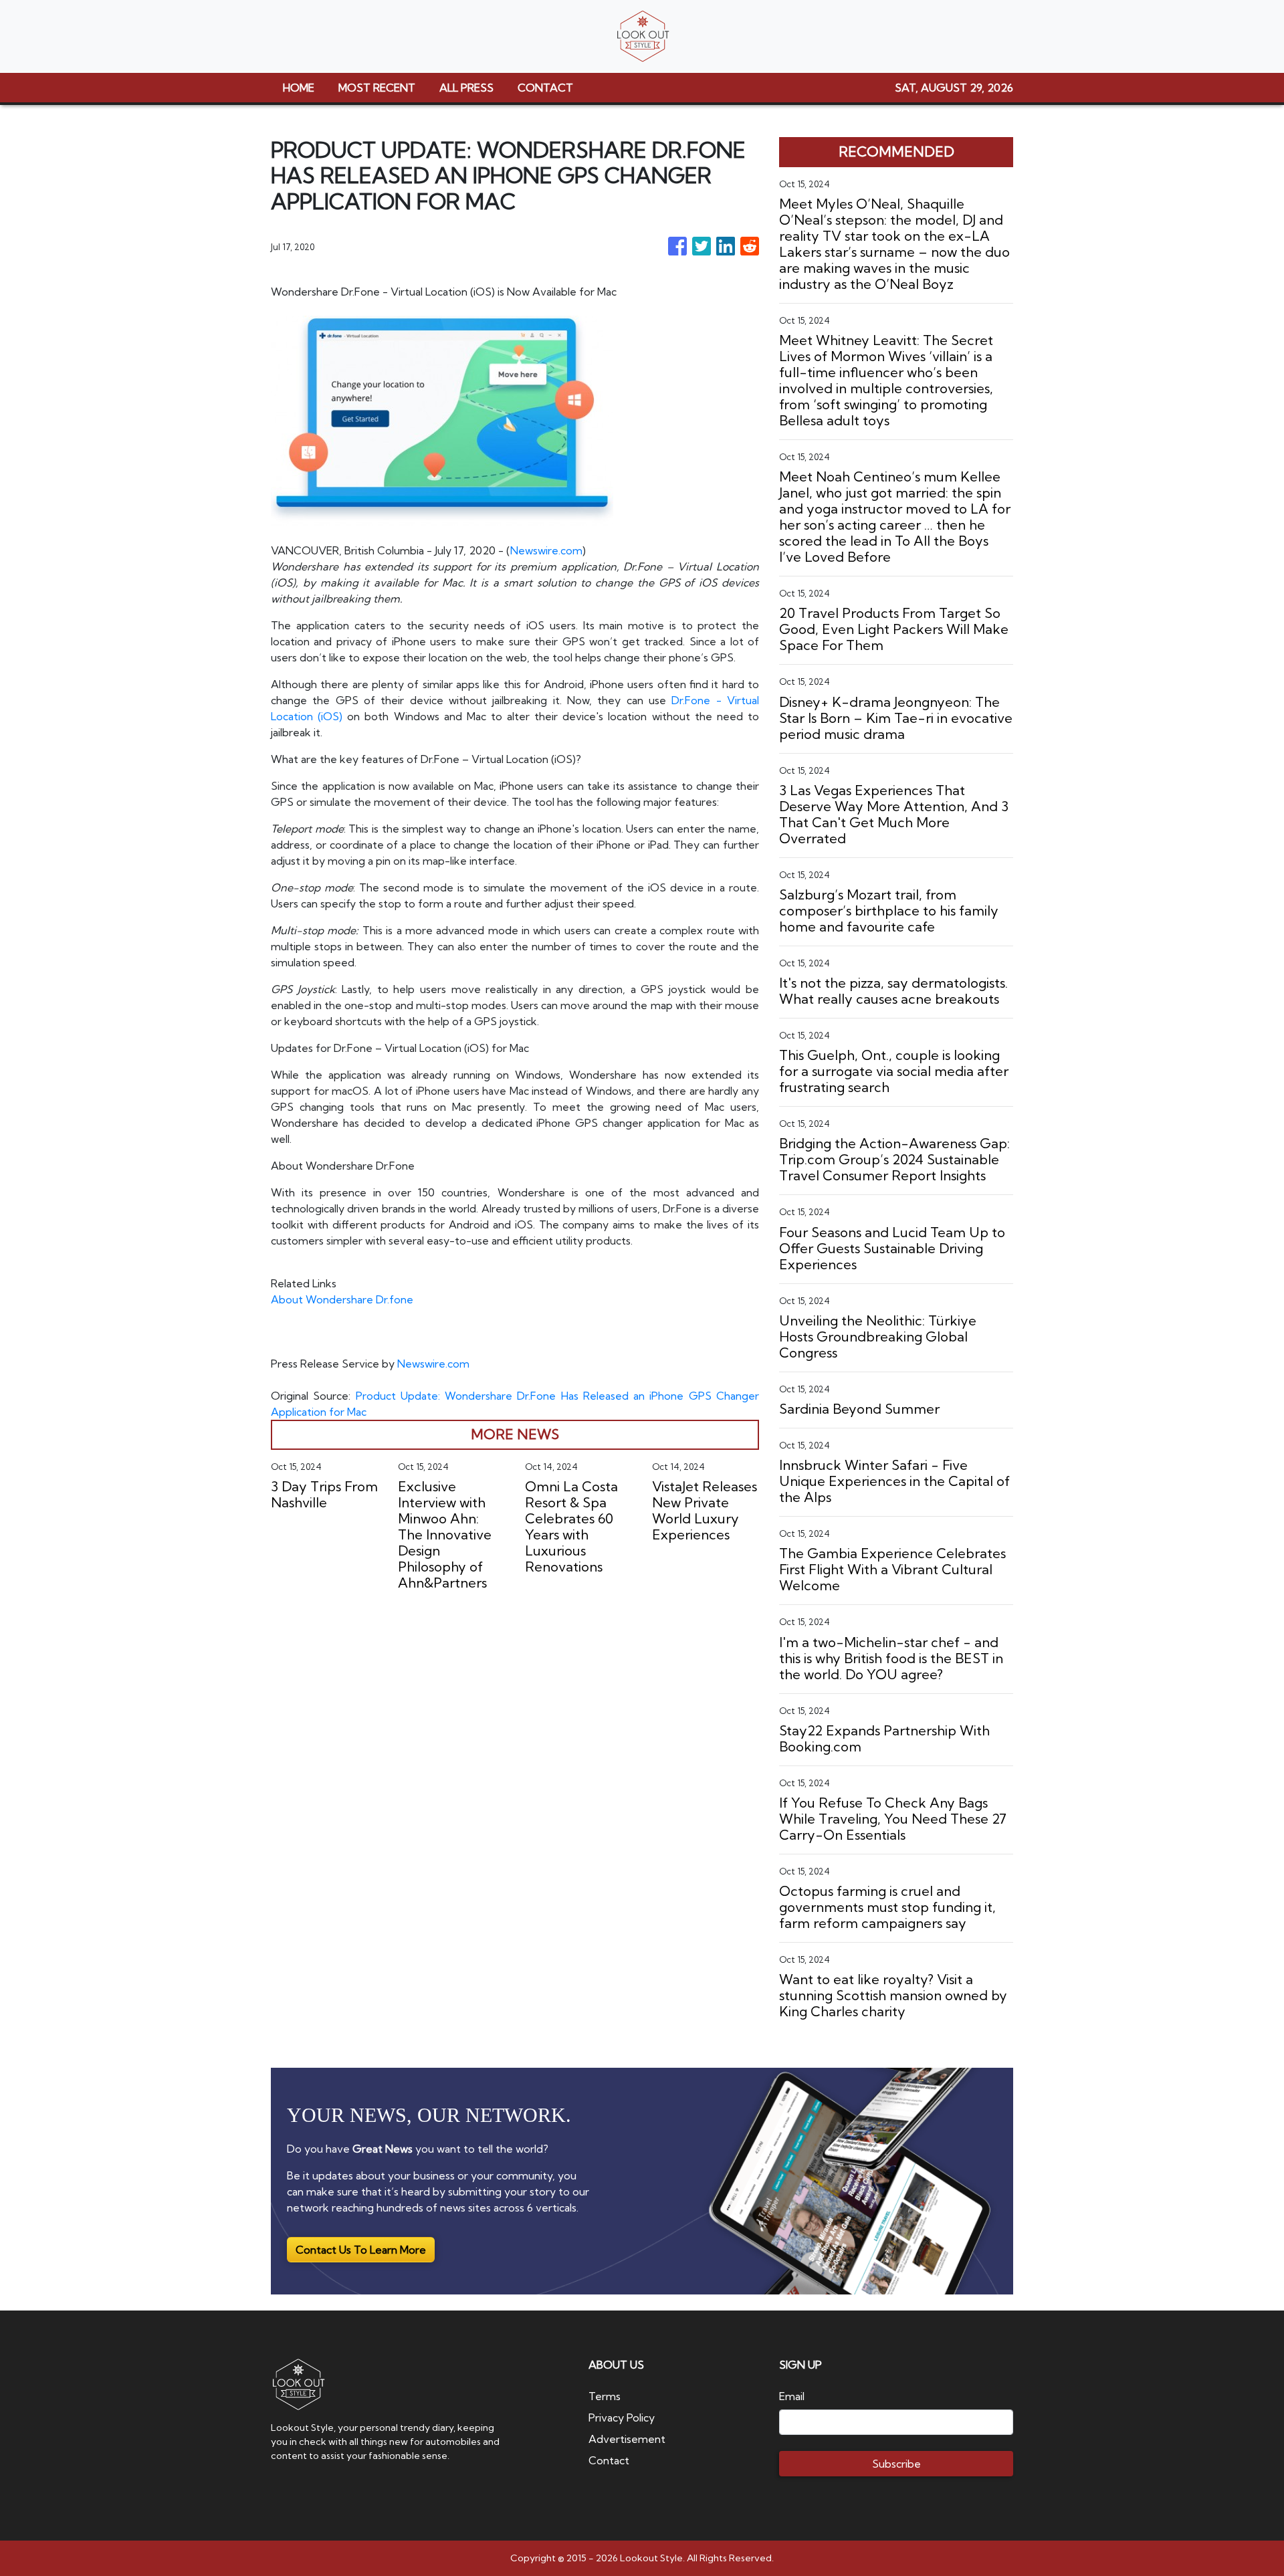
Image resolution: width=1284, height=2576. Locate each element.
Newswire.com (546, 550)
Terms (605, 2396)
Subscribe (896, 2464)
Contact (609, 2460)
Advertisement (627, 2439)
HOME (299, 88)
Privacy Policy (622, 2418)
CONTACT (545, 88)
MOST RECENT (377, 88)
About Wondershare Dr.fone (342, 1299)
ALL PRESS (466, 88)
